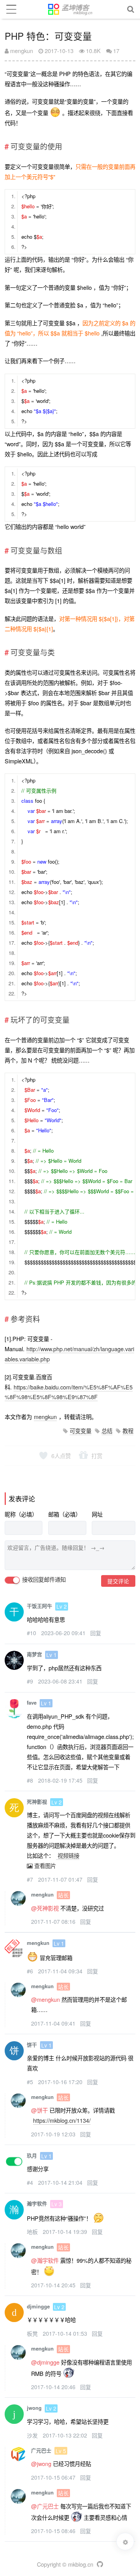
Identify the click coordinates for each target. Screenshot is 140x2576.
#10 (32, 1633)
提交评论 (118, 1581)
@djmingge (45, 2362)
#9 (31, 1681)
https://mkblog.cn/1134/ (62, 2120)
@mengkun (45, 1999)
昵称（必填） (21, 1514)
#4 (31, 2182)
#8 (31, 1780)
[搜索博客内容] (131, 9)
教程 (128, 1431)
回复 (96, 1633)
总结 (107, 1431)
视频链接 (68, 1855)
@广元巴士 (45, 2506)
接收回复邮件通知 (43, 1580)
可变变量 (80, 1431)
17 (116, 51)
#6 (31, 1971)
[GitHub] (99, 2564)
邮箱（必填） (65, 1514)
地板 (33, 2232)
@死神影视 (45, 1908)
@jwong (41, 2463)
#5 (31, 2082)
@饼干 (39, 2110)
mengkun (21, 51)
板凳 (33, 2333)
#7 (31, 1879)
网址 (97, 1514)
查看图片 (44, 1865)
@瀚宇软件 (45, 2260)
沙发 (33, 2435)
